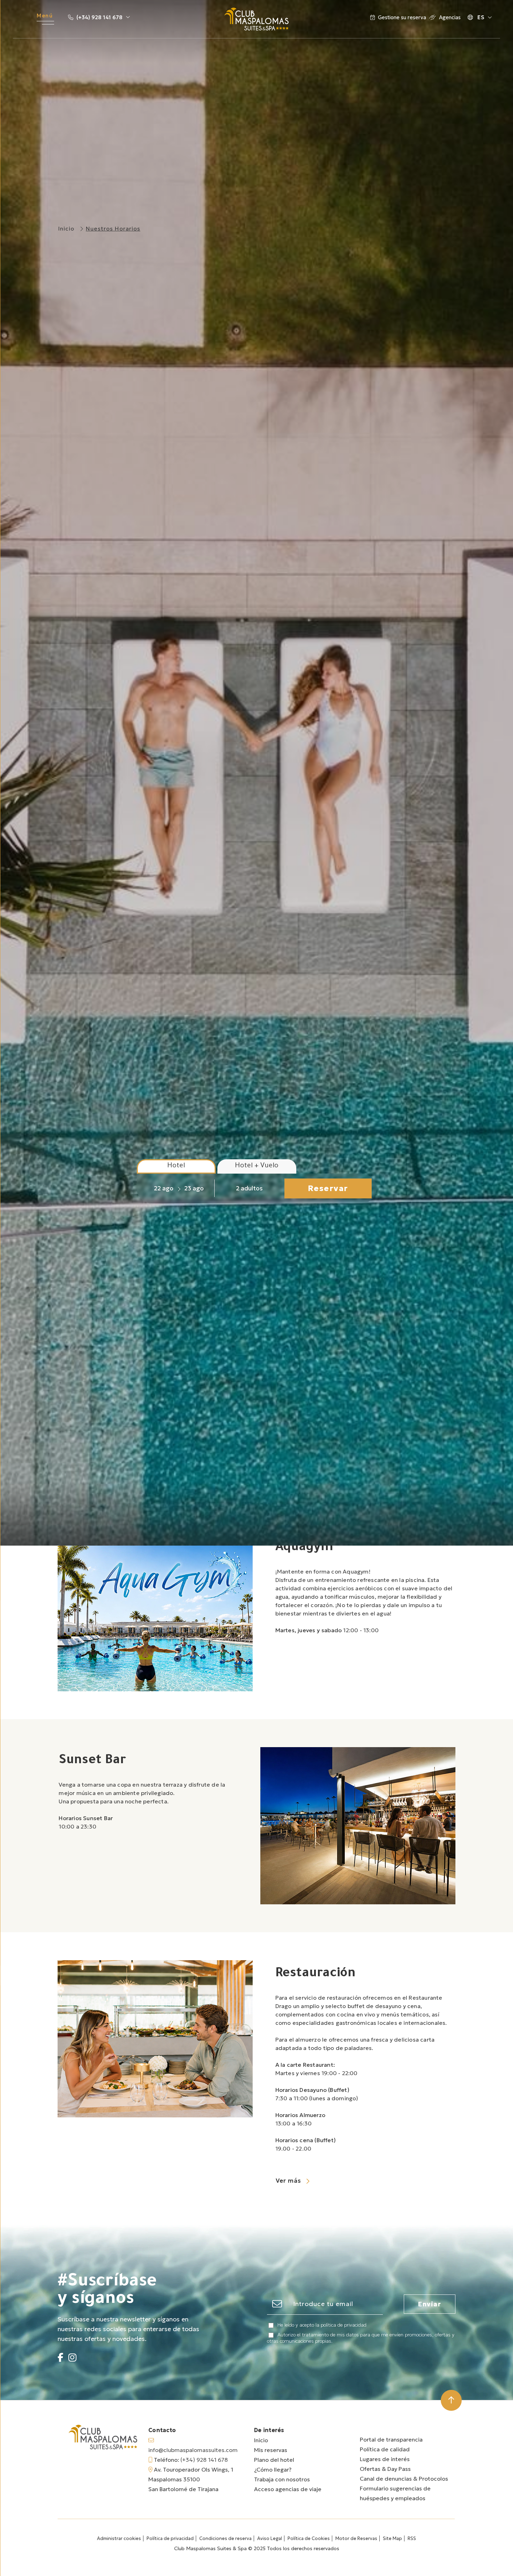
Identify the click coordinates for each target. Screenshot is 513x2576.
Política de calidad (385, 2449)
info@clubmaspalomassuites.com (193, 2450)
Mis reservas (271, 2450)
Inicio (66, 228)
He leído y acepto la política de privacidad (322, 2325)
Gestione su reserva (402, 17)
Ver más (289, 2181)
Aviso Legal (270, 2538)
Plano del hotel (274, 2460)
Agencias (449, 17)
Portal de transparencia (391, 2439)
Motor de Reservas (356, 2538)
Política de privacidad (170, 2538)
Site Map (392, 2538)
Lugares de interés (385, 2459)
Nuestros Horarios (113, 228)
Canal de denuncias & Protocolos (404, 2479)
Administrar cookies (119, 2538)
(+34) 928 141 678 (99, 17)
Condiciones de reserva (225, 2538)
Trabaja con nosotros (282, 2479)
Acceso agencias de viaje (288, 2489)
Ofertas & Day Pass (385, 2469)
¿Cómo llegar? (273, 2469)
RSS (412, 2538)
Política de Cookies (309, 2538)
